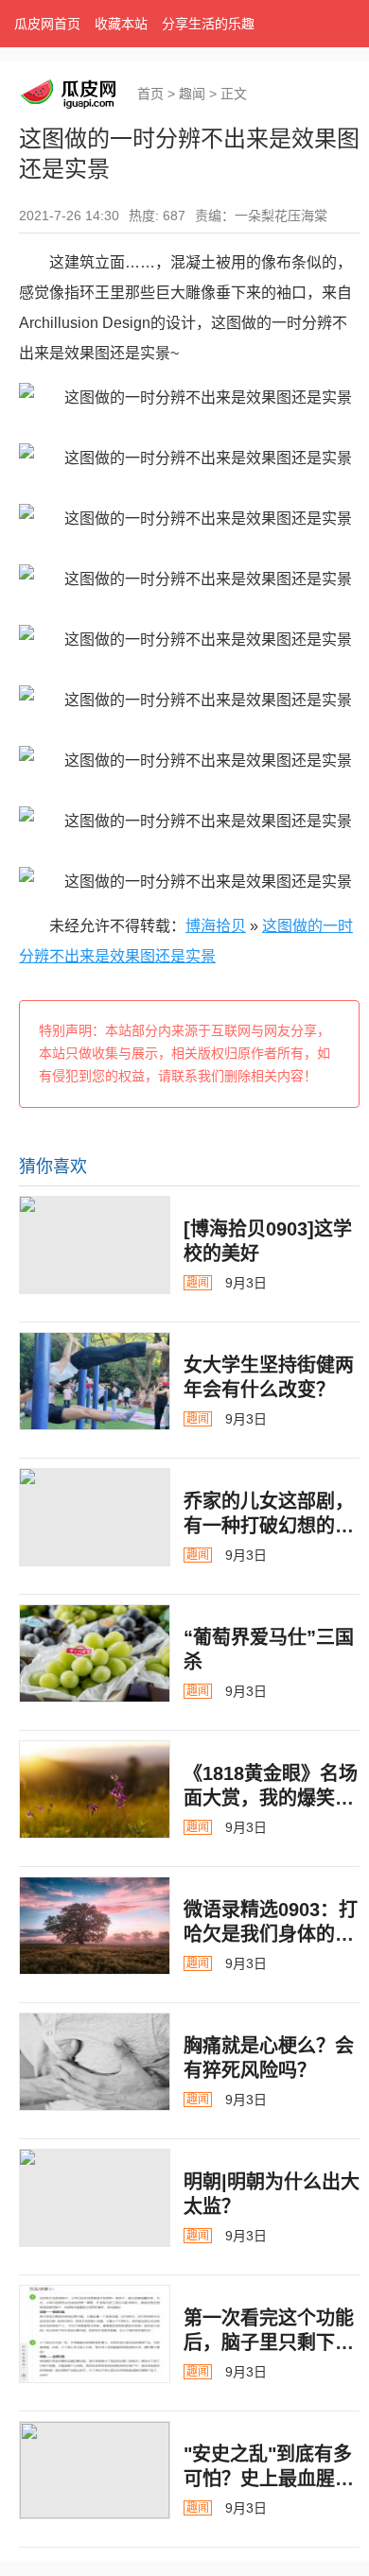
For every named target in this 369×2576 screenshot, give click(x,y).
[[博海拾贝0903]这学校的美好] (95, 1245)
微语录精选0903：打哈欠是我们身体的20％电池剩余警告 (271, 1934)
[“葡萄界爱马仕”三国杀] (95, 1653)
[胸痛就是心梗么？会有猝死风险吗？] (95, 2062)
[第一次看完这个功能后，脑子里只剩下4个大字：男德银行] (95, 2334)
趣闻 (192, 94)
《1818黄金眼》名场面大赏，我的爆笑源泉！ (271, 1798)
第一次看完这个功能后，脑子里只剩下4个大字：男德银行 (269, 2343)
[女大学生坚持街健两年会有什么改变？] (95, 1381)
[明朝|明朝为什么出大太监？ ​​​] (95, 2198)
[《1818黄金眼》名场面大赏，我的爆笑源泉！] (95, 1789)
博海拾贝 (216, 926)
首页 (150, 94)
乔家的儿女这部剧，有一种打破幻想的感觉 (269, 1526)
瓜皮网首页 (47, 24)
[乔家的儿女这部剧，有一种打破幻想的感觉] (95, 1517)
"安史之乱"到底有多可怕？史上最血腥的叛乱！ (269, 2479)
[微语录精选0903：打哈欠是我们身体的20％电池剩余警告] (95, 1926)
